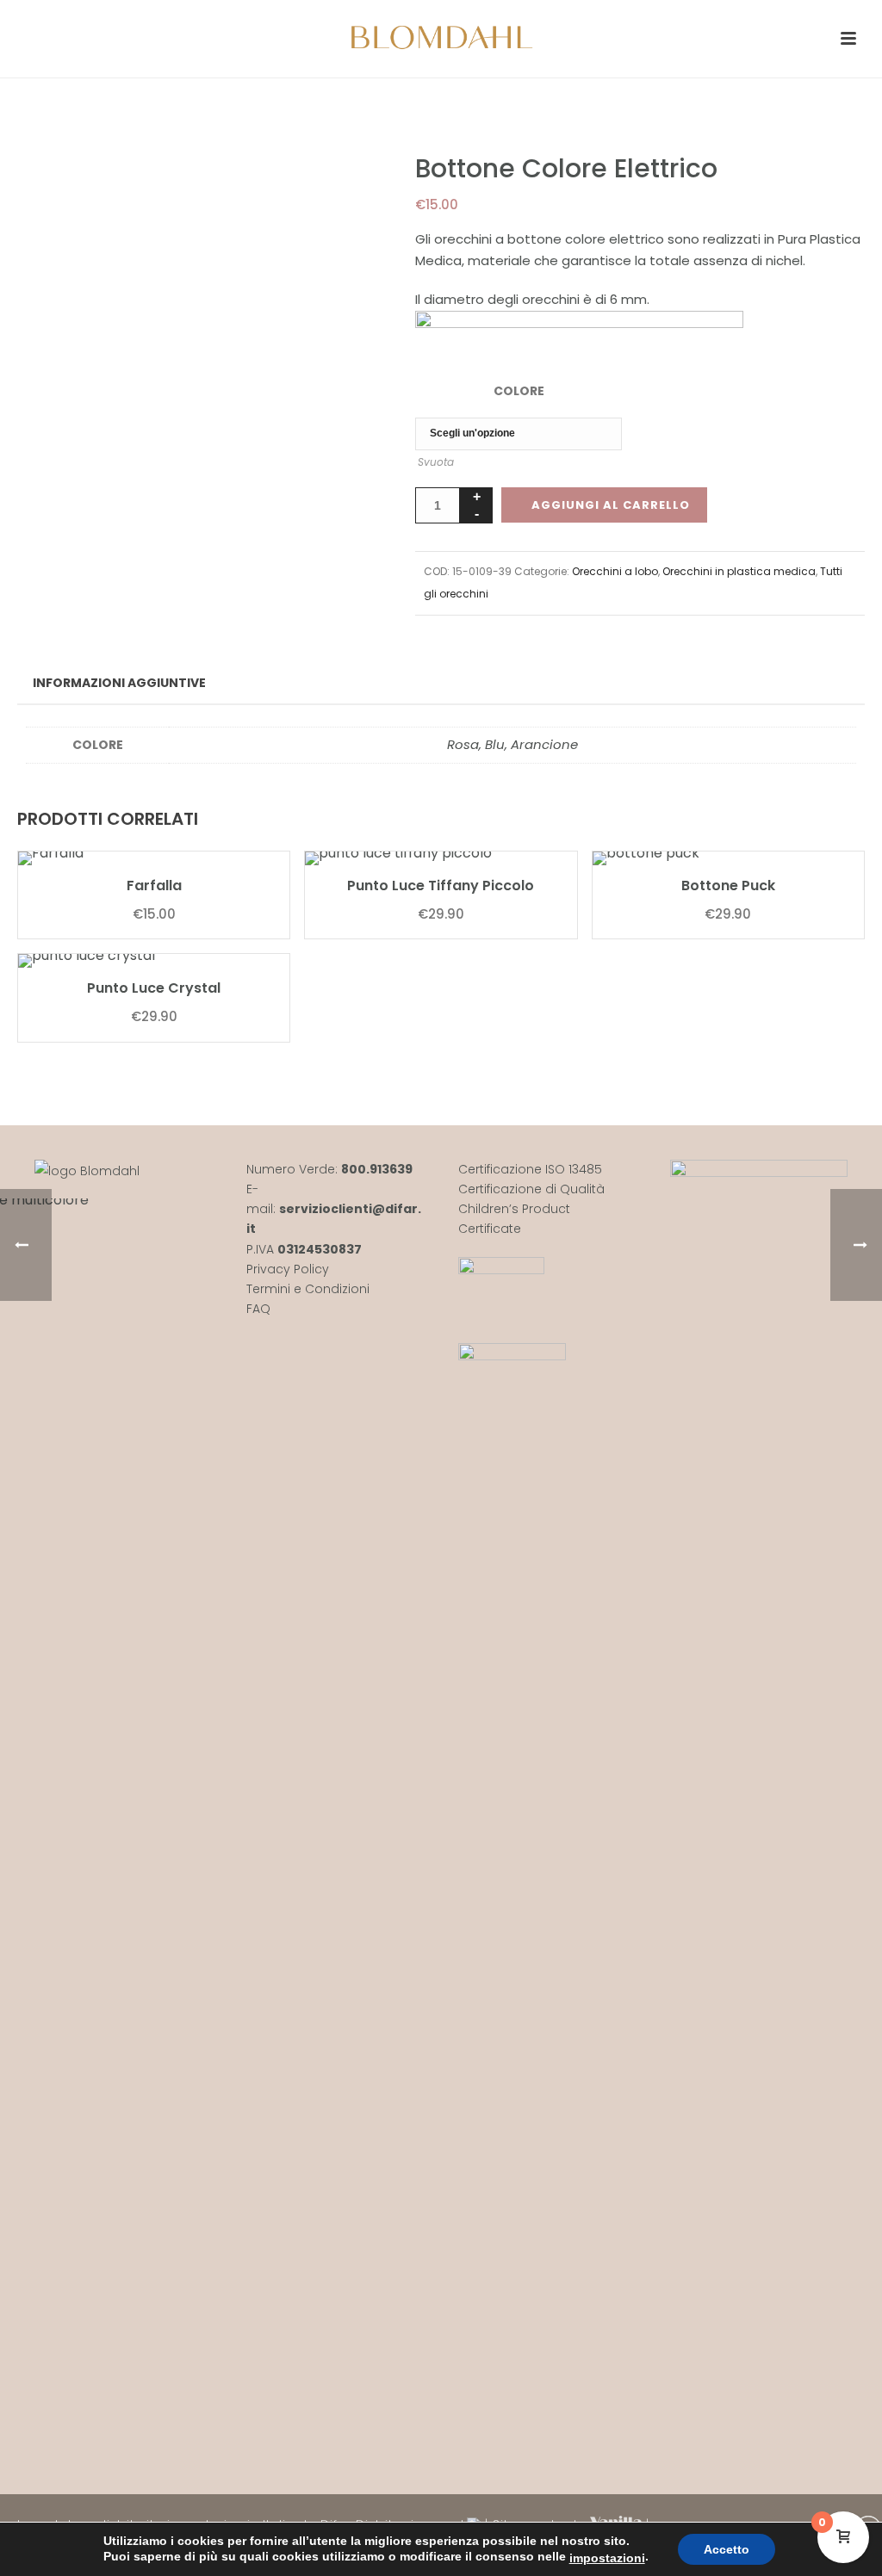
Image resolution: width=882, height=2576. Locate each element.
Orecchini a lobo (615, 571)
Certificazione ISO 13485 (530, 1169)
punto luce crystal (154, 988)
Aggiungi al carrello (611, 505)
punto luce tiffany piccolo (441, 885)
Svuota (436, 462)
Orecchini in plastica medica (739, 571)
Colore (519, 391)
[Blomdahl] (441, 39)
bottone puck (728, 885)
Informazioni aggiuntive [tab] (119, 683)
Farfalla (154, 885)
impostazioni (607, 2558)
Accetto (727, 2549)
